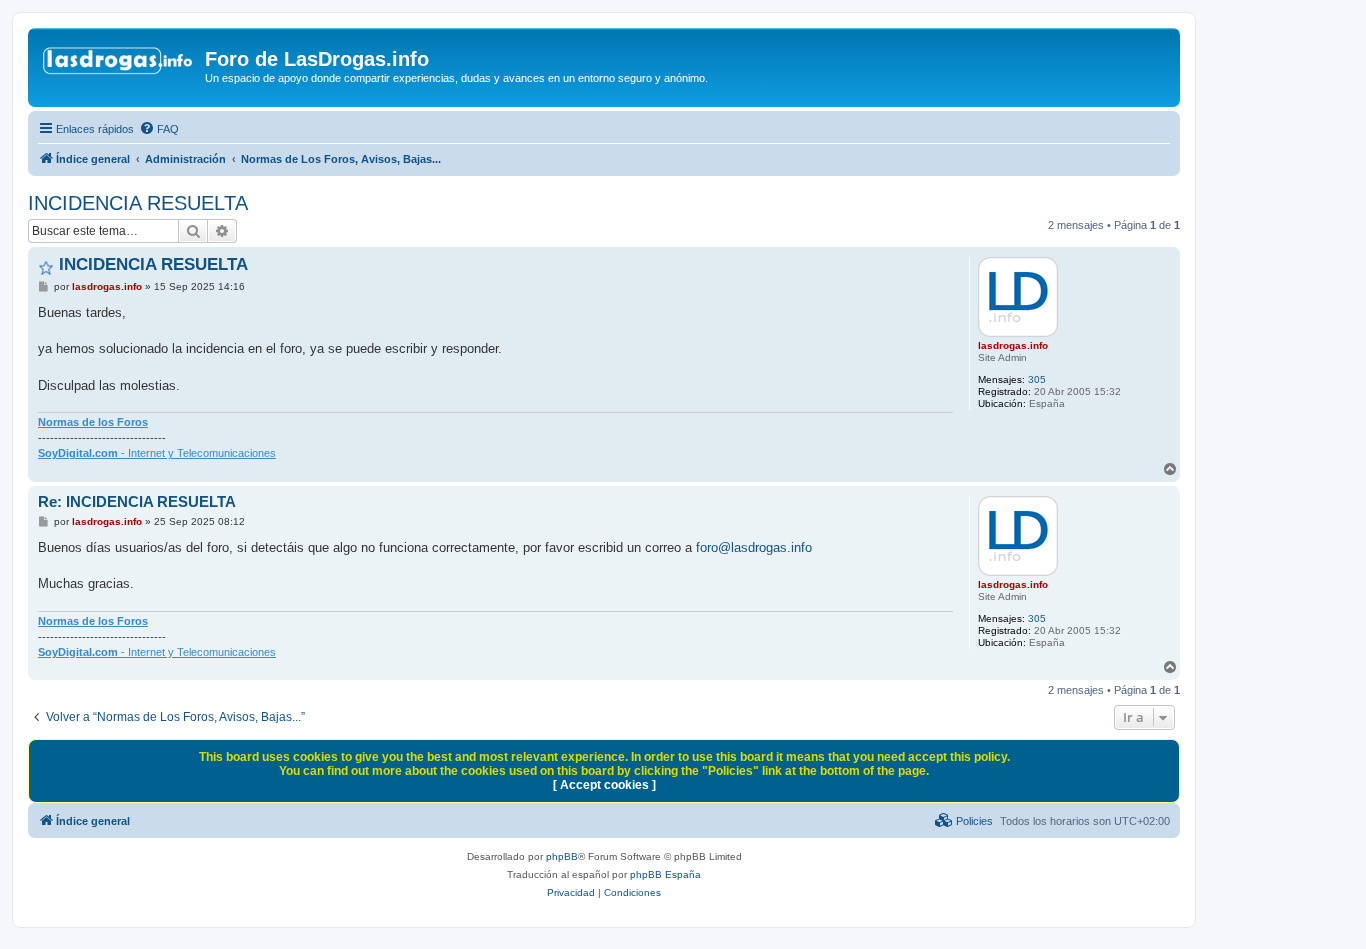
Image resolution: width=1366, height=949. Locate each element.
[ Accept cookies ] (604, 785)
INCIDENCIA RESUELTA (138, 203)
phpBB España (665, 874)
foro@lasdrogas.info (754, 547)
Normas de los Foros (93, 422)
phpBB (562, 856)
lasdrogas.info (1013, 345)
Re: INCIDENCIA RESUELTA (137, 501)
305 (1037, 379)
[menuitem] (159, 129)
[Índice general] (119, 65)
